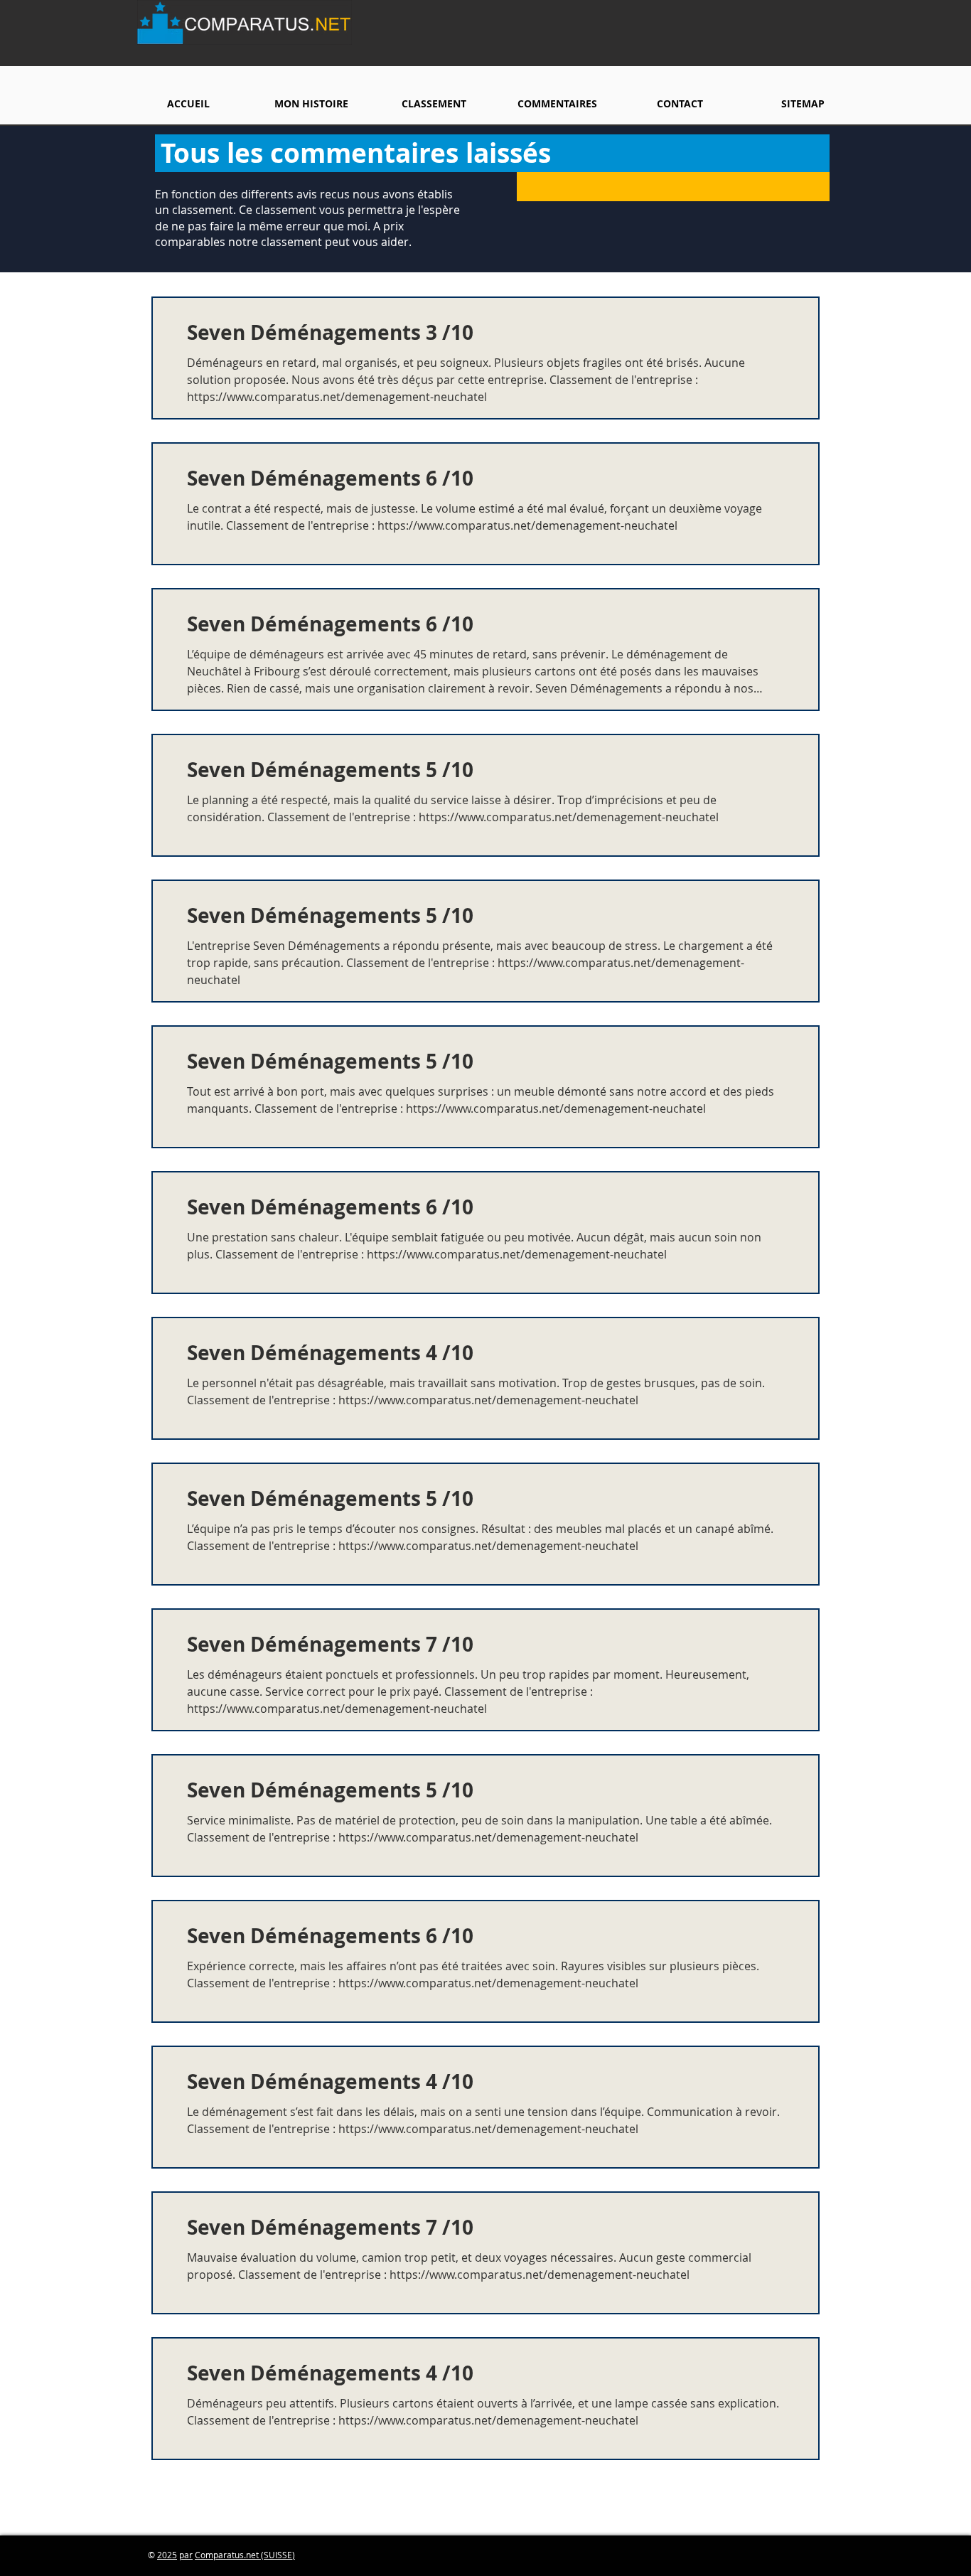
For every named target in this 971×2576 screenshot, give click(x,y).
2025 (167, 2555)
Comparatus (219, 2555)
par (186, 2555)
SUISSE (278, 2555)
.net (252, 2555)
